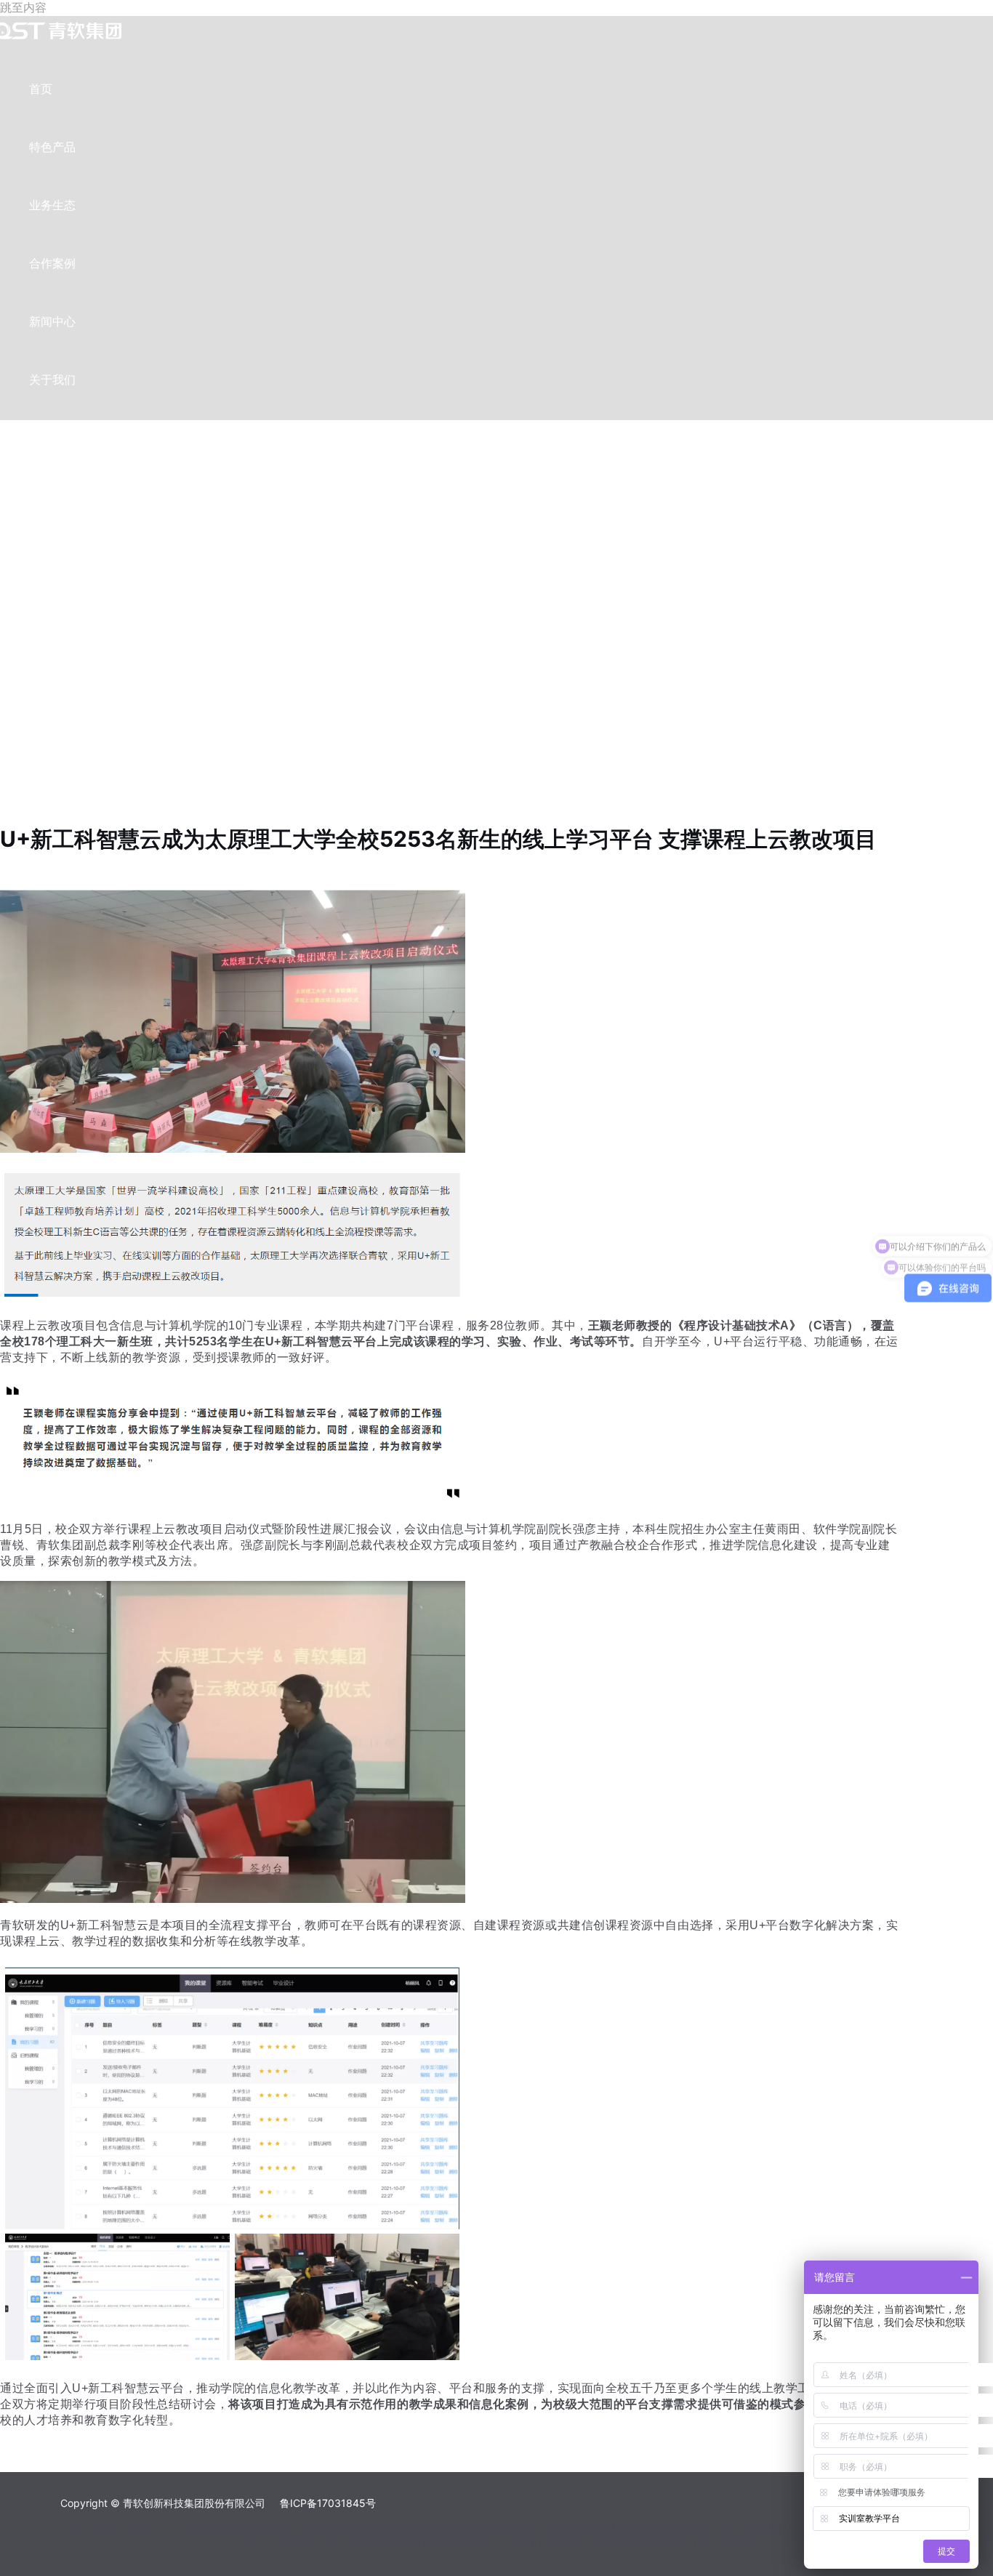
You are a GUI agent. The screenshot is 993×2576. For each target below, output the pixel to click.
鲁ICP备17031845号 (328, 2503)
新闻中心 (52, 321)
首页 (41, 89)
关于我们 (52, 379)
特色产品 (52, 147)
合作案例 (52, 263)
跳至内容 (23, 7)
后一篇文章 (36, 2463)
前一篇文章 (36, 2447)
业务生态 (52, 205)
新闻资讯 (31, 869)
